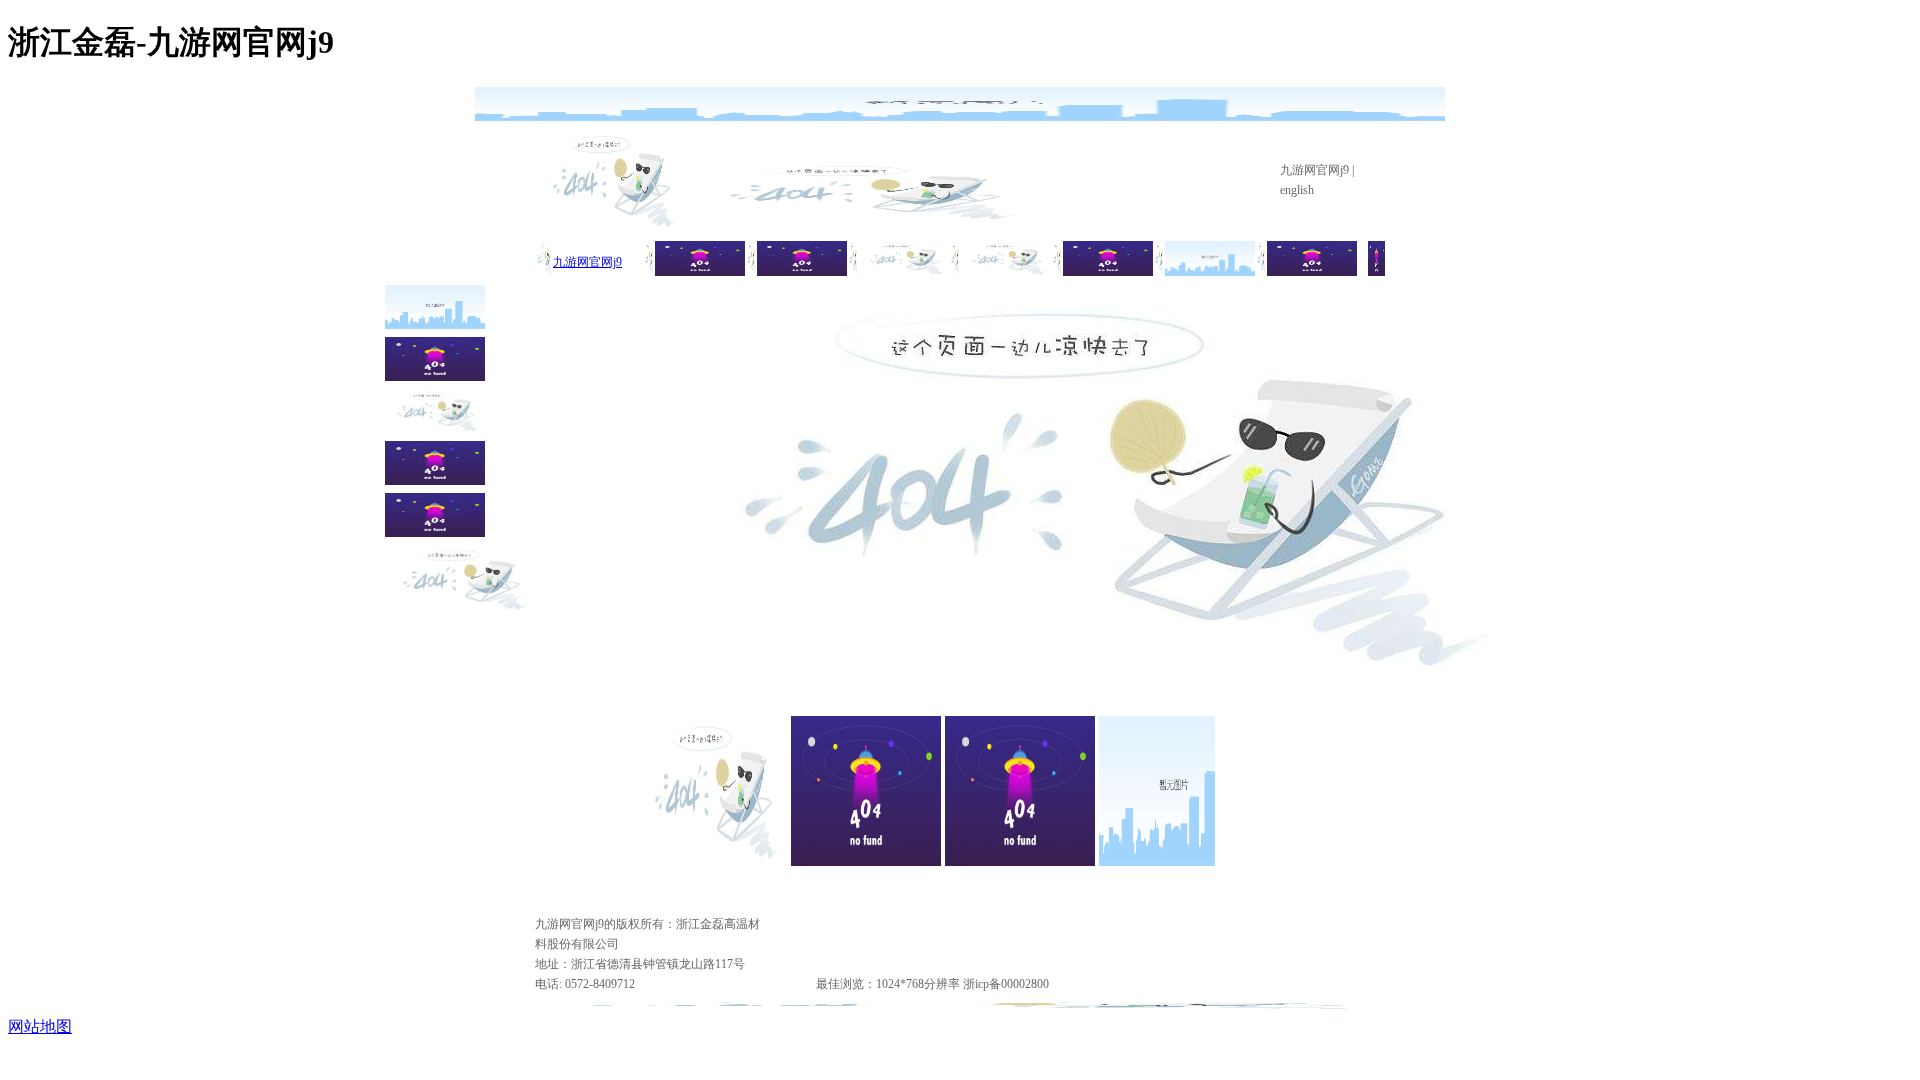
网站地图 (40, 1026)
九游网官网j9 (1314, 170)
